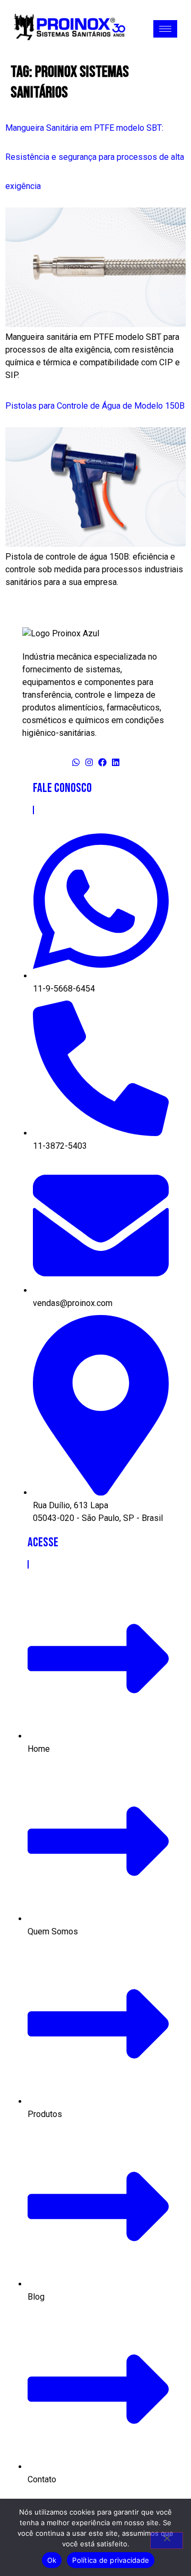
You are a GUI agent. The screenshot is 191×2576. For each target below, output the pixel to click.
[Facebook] (102, 762)
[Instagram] (89, 762)
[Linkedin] (116, 762)
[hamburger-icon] (165, 29)
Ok (52, 2560)
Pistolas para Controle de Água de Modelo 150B (95, 406)
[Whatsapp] (76, 762)
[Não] (167, 2541)
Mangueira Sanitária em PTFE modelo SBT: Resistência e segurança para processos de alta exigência (95, 157)
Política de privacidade (111, 2560)
